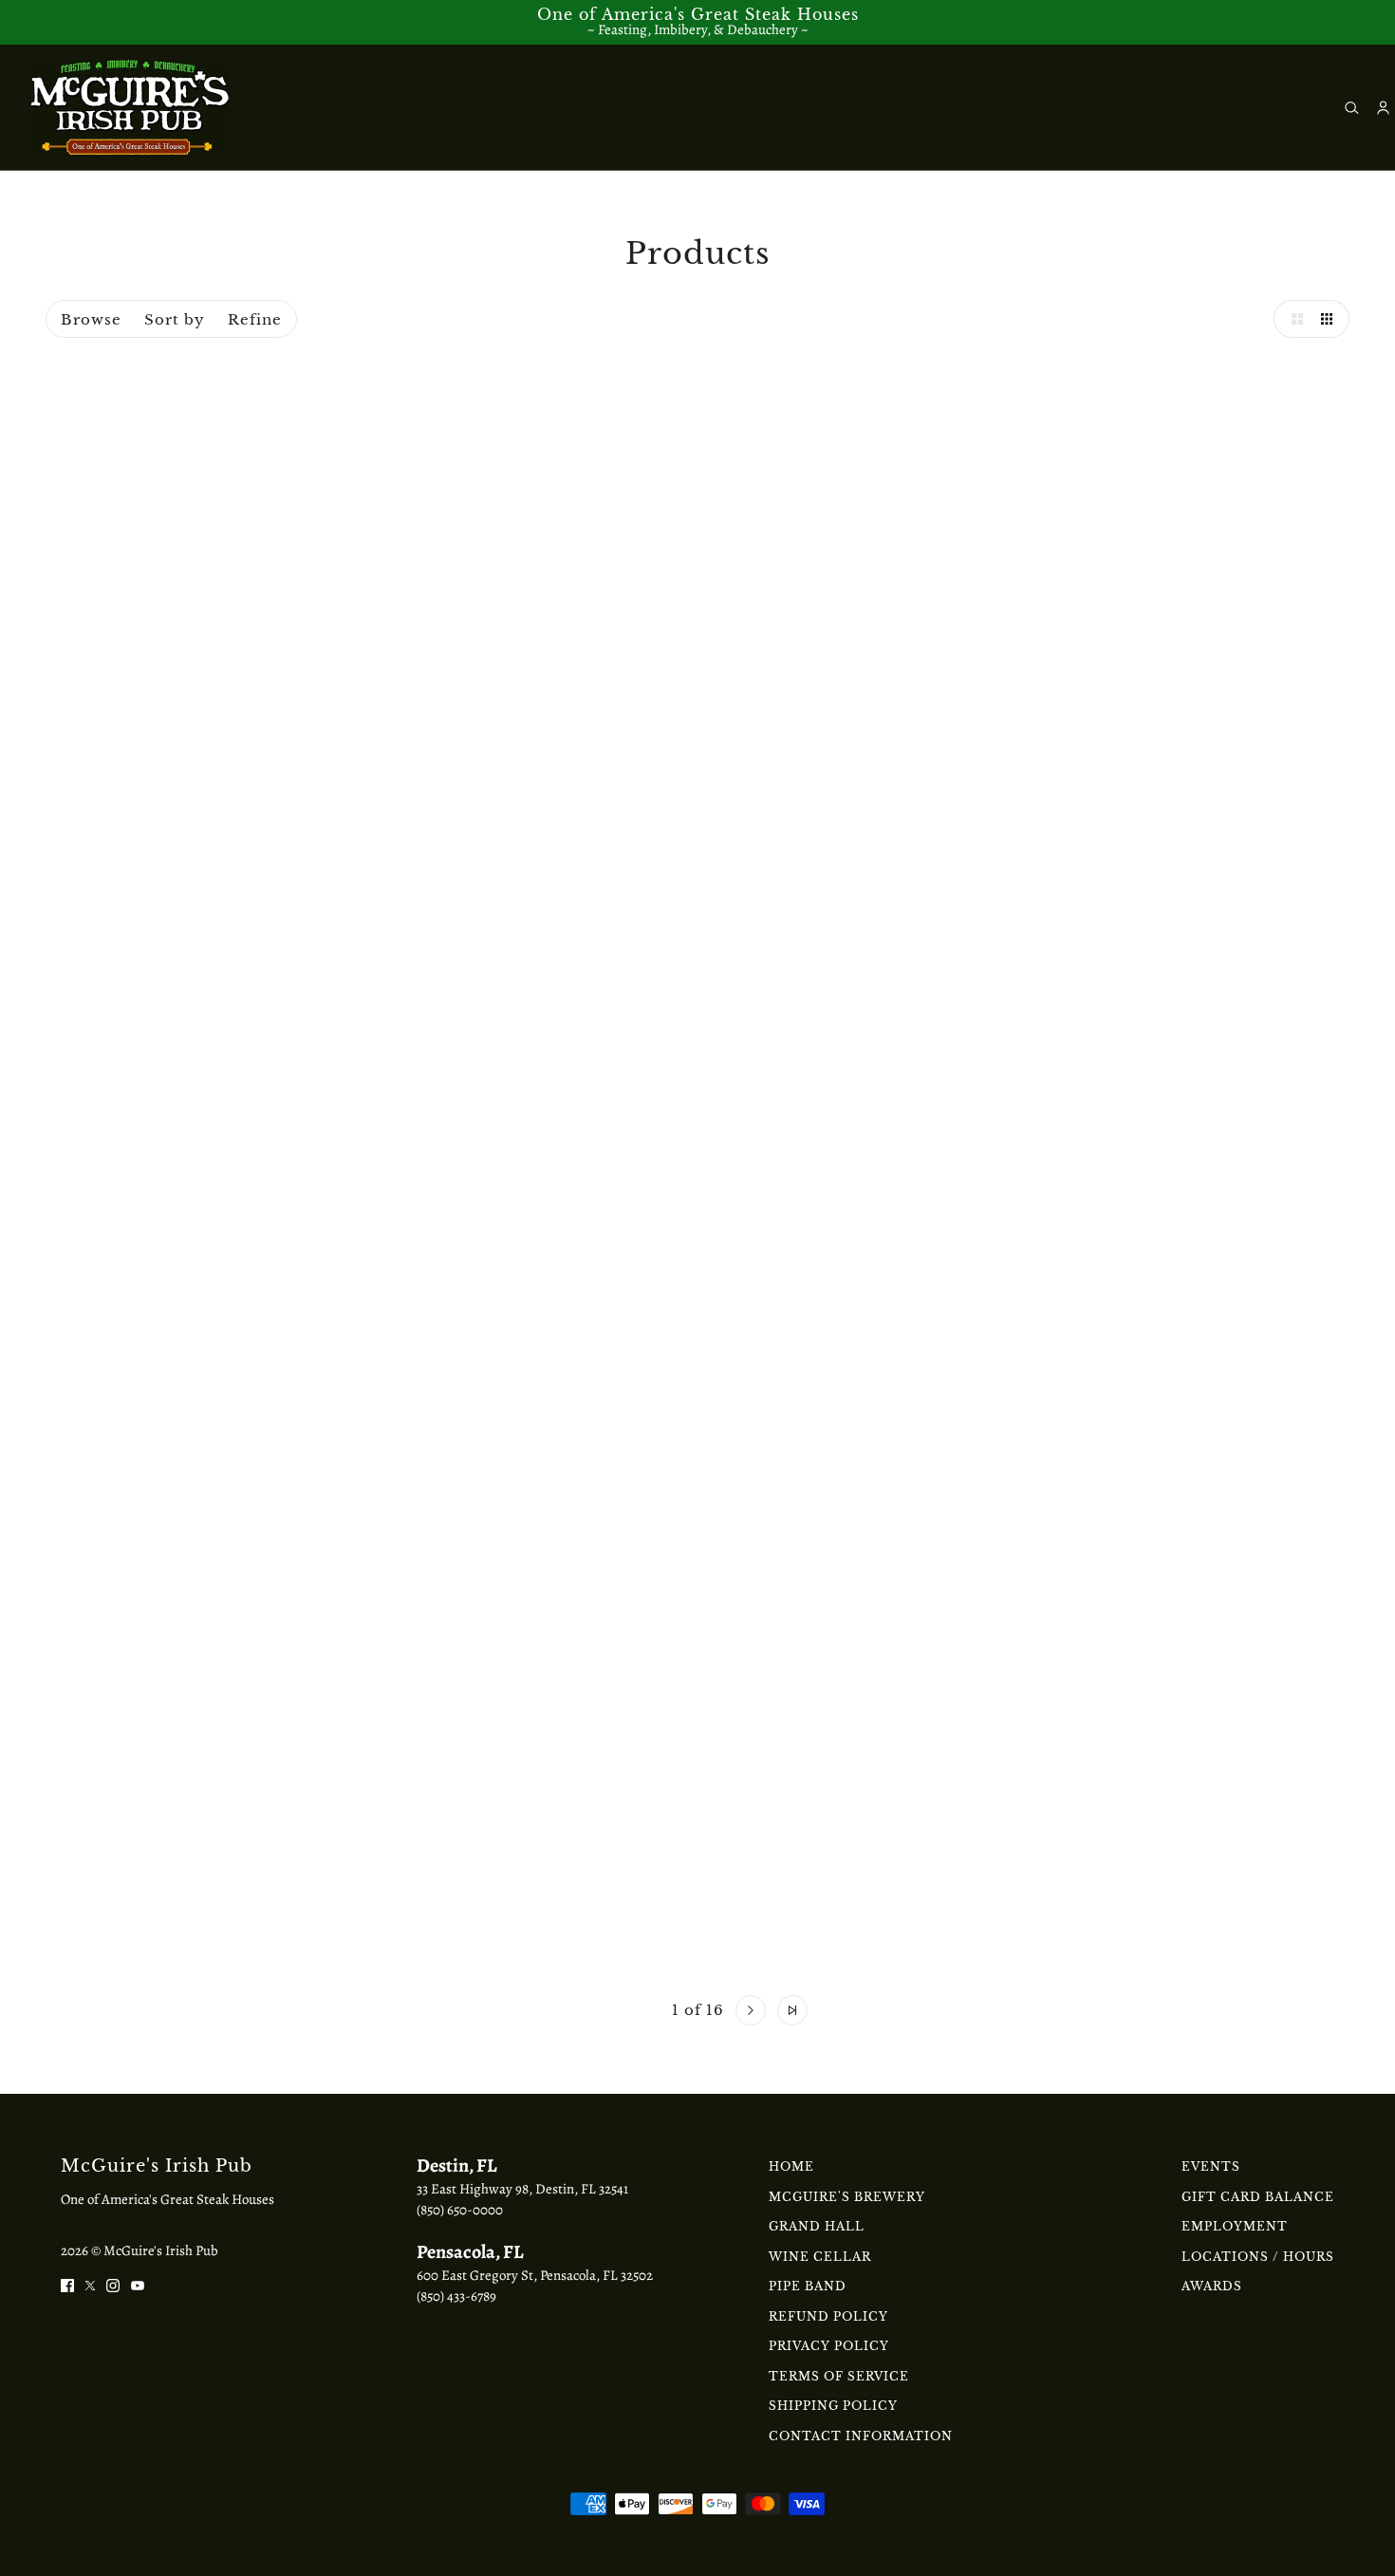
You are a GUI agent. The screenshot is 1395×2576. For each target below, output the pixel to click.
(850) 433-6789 (456, 2296)
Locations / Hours (1258, 2257)
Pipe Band (808, 2286)
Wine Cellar (820, 2257)
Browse (91, 319)
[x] (90, 2284)
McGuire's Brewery (847, 2197)
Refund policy (828, 2316)
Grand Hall (817, 2226)
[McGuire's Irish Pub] (130, 107)
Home (791, 2166)
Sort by (175, 319)
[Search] (1352, 108)
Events (1211, 2166)
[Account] (1383, 108)
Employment (1235, 2226)
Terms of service (839, 2376)
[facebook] (67, 2284)
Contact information (861, 2436)
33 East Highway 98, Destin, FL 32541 (522, 2189)
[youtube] (138, 2284)
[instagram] (113, 2284)
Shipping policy (833, 2406)
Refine (255, 319)
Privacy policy (829, 2346)
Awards (1212, 2286)
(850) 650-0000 (460, 2210)
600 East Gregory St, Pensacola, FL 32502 (535, 2275)
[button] (1293, 319)
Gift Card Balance (1258, 2197)
